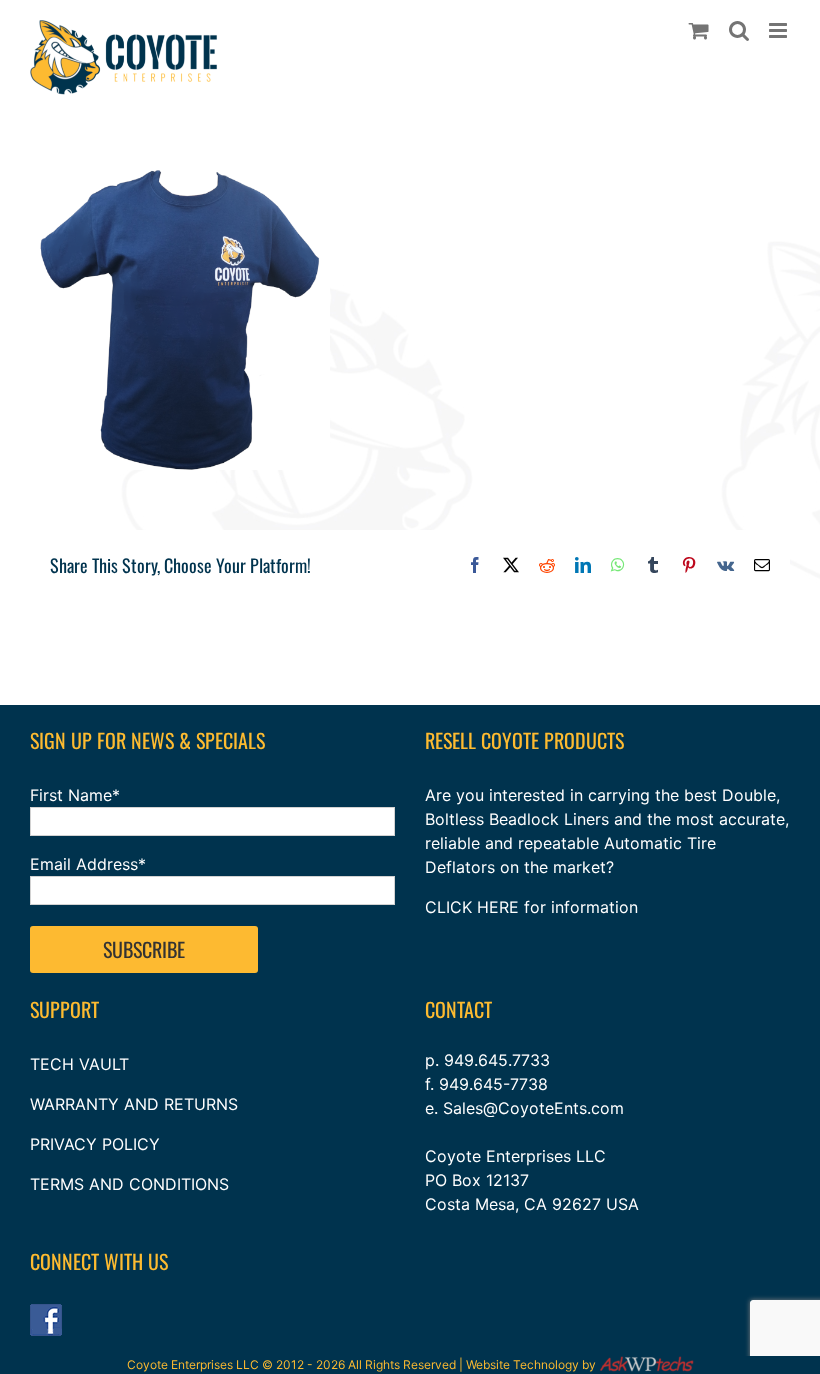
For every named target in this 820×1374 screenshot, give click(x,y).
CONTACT (458, 1009)
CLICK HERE (472, 907)
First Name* (75, 795)
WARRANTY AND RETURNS (134, 1104)
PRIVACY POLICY (95, 1144)
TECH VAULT (79, 1064)
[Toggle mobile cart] (699, 30)
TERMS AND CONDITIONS (129, 1184)
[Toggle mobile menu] (779, 30)
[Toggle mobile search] (739, 30)
